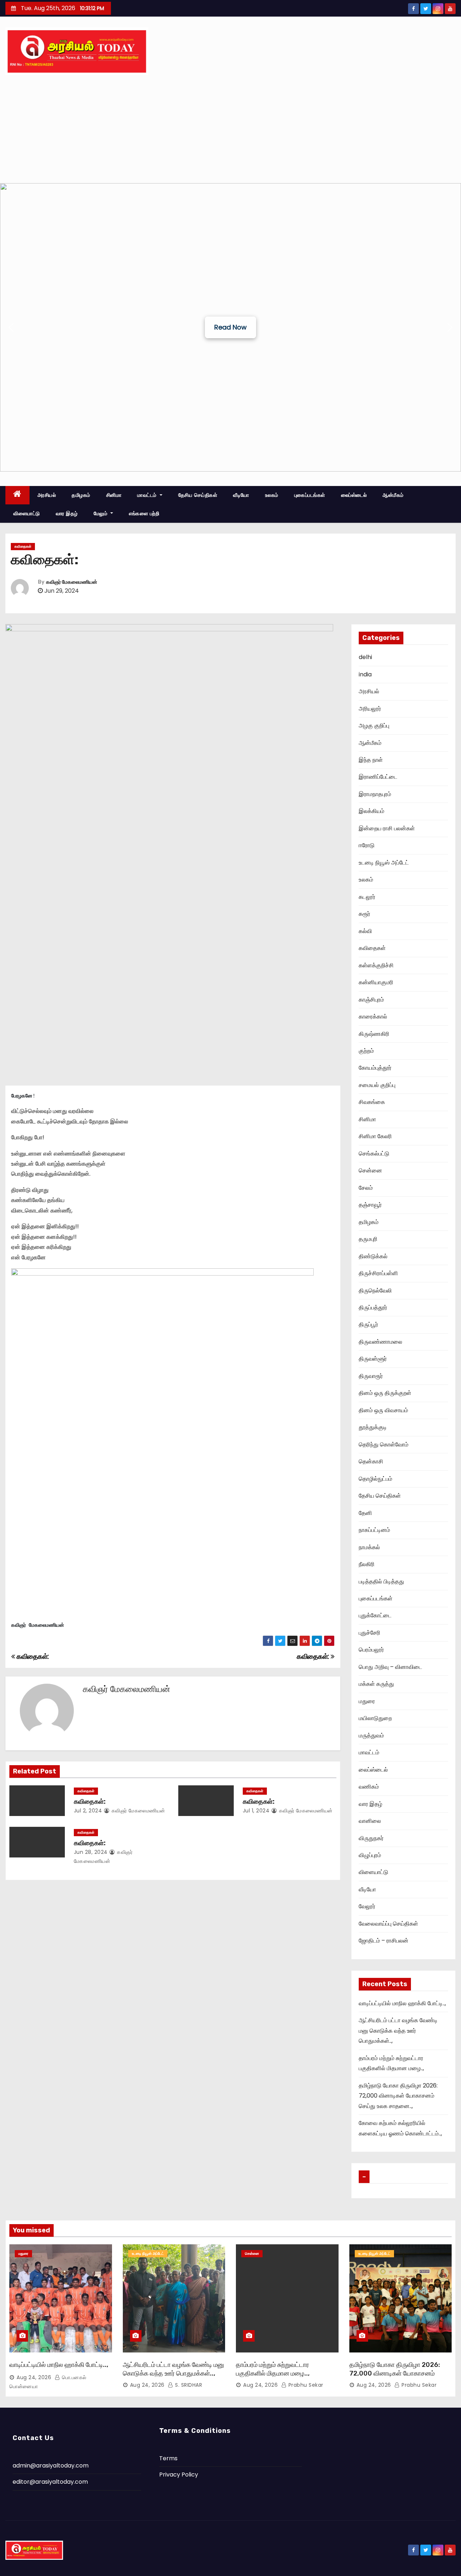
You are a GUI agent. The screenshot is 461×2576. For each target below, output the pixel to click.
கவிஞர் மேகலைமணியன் (72, 582)
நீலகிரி (367, 1564)
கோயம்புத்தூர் (375, 1068)
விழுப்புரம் (370, 1855)
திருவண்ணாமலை (381, 1342)
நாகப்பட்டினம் (374, 1530)
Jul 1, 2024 (256, 1811)
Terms (168, 2458)
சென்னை (370, 1170)
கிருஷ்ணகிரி (374, 1034)
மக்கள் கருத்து (376, 1684)
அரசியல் (47, 495)
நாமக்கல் (369, 1547)
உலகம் (272, 495)
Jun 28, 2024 (91, 1852)
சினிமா (114, 495)
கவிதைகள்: (314, 1656)
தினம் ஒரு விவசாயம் (383, 1410)
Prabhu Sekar (305, 2385)
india (365, 674)
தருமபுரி (368, 1239)
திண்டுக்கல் (373, 1256)
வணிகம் (369, 1787)
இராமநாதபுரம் (375, 794)
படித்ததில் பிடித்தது (381, 1581)
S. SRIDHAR (188, 2385)
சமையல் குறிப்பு (377, 1085)
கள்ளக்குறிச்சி (376, 965)
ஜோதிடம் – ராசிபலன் (384, 1941)
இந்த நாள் (371, 760)
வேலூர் (367, 1906)
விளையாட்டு (27, 513)
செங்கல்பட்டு (374, 1154)
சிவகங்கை (372, 1102)
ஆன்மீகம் (393, 495)
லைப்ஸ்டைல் (354, 495)
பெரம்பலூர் (371, 1650)
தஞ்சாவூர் (370, 1205)
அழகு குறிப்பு (374, 726)
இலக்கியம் (372, 811)
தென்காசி (371, 1461)
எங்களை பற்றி (144, 513)
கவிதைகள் (23, 546)
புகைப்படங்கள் (310, 495)
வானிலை (370, 1821)
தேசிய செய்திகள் (198, 495)
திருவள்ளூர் (373, 1359)
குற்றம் (366, 1051)
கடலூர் (367, 897)
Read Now (230, 327)
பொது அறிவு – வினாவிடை (390, 1667)
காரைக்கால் (373, 1017)
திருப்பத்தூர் (373, 1307)
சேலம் (366, 1188)
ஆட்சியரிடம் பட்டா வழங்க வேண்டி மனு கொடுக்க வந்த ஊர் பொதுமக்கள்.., (398, 2031)
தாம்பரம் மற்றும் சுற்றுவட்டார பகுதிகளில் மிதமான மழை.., (273, 2369)
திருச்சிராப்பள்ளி (378, 1273)
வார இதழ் (67, 513)
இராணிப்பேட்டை (378, 777)
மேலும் (101, 513)
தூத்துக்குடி (373, 1427)
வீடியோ (241, 495)
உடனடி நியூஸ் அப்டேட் (384, 863)
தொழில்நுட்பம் (375, 1479)
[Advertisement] (230, 129)
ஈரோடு (367, 845)
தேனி (365, 1513)
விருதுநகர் (371, 1838)
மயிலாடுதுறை (375, 1718)
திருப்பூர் (368, 1324)
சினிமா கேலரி (375, 1136)
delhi (365, 657)
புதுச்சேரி (370, 1633)
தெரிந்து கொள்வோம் (384, 1444)
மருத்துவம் (371, 1735)
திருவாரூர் (371, 1376)
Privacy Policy (179, 2475)
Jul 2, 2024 (88, 1811)
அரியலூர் (370, 709)
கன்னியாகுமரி (376, 982)
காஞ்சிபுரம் (371, 1000)
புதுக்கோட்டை (375, 1615)
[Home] (17, 495)
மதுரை (367, 1701)
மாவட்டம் (148, 495)
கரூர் (364, 914)
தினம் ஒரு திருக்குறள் (385, 1393)
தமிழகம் (81, 495)
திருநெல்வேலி (375, 1291)
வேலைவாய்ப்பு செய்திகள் (388, 1924)
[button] (11, 327)
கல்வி (365, 931)
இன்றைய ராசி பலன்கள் (387, 828)
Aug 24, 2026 (34, 2377)
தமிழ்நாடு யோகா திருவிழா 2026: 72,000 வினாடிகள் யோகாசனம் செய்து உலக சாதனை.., (398, 2096)
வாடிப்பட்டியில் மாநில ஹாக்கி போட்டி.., (402, 2003)
